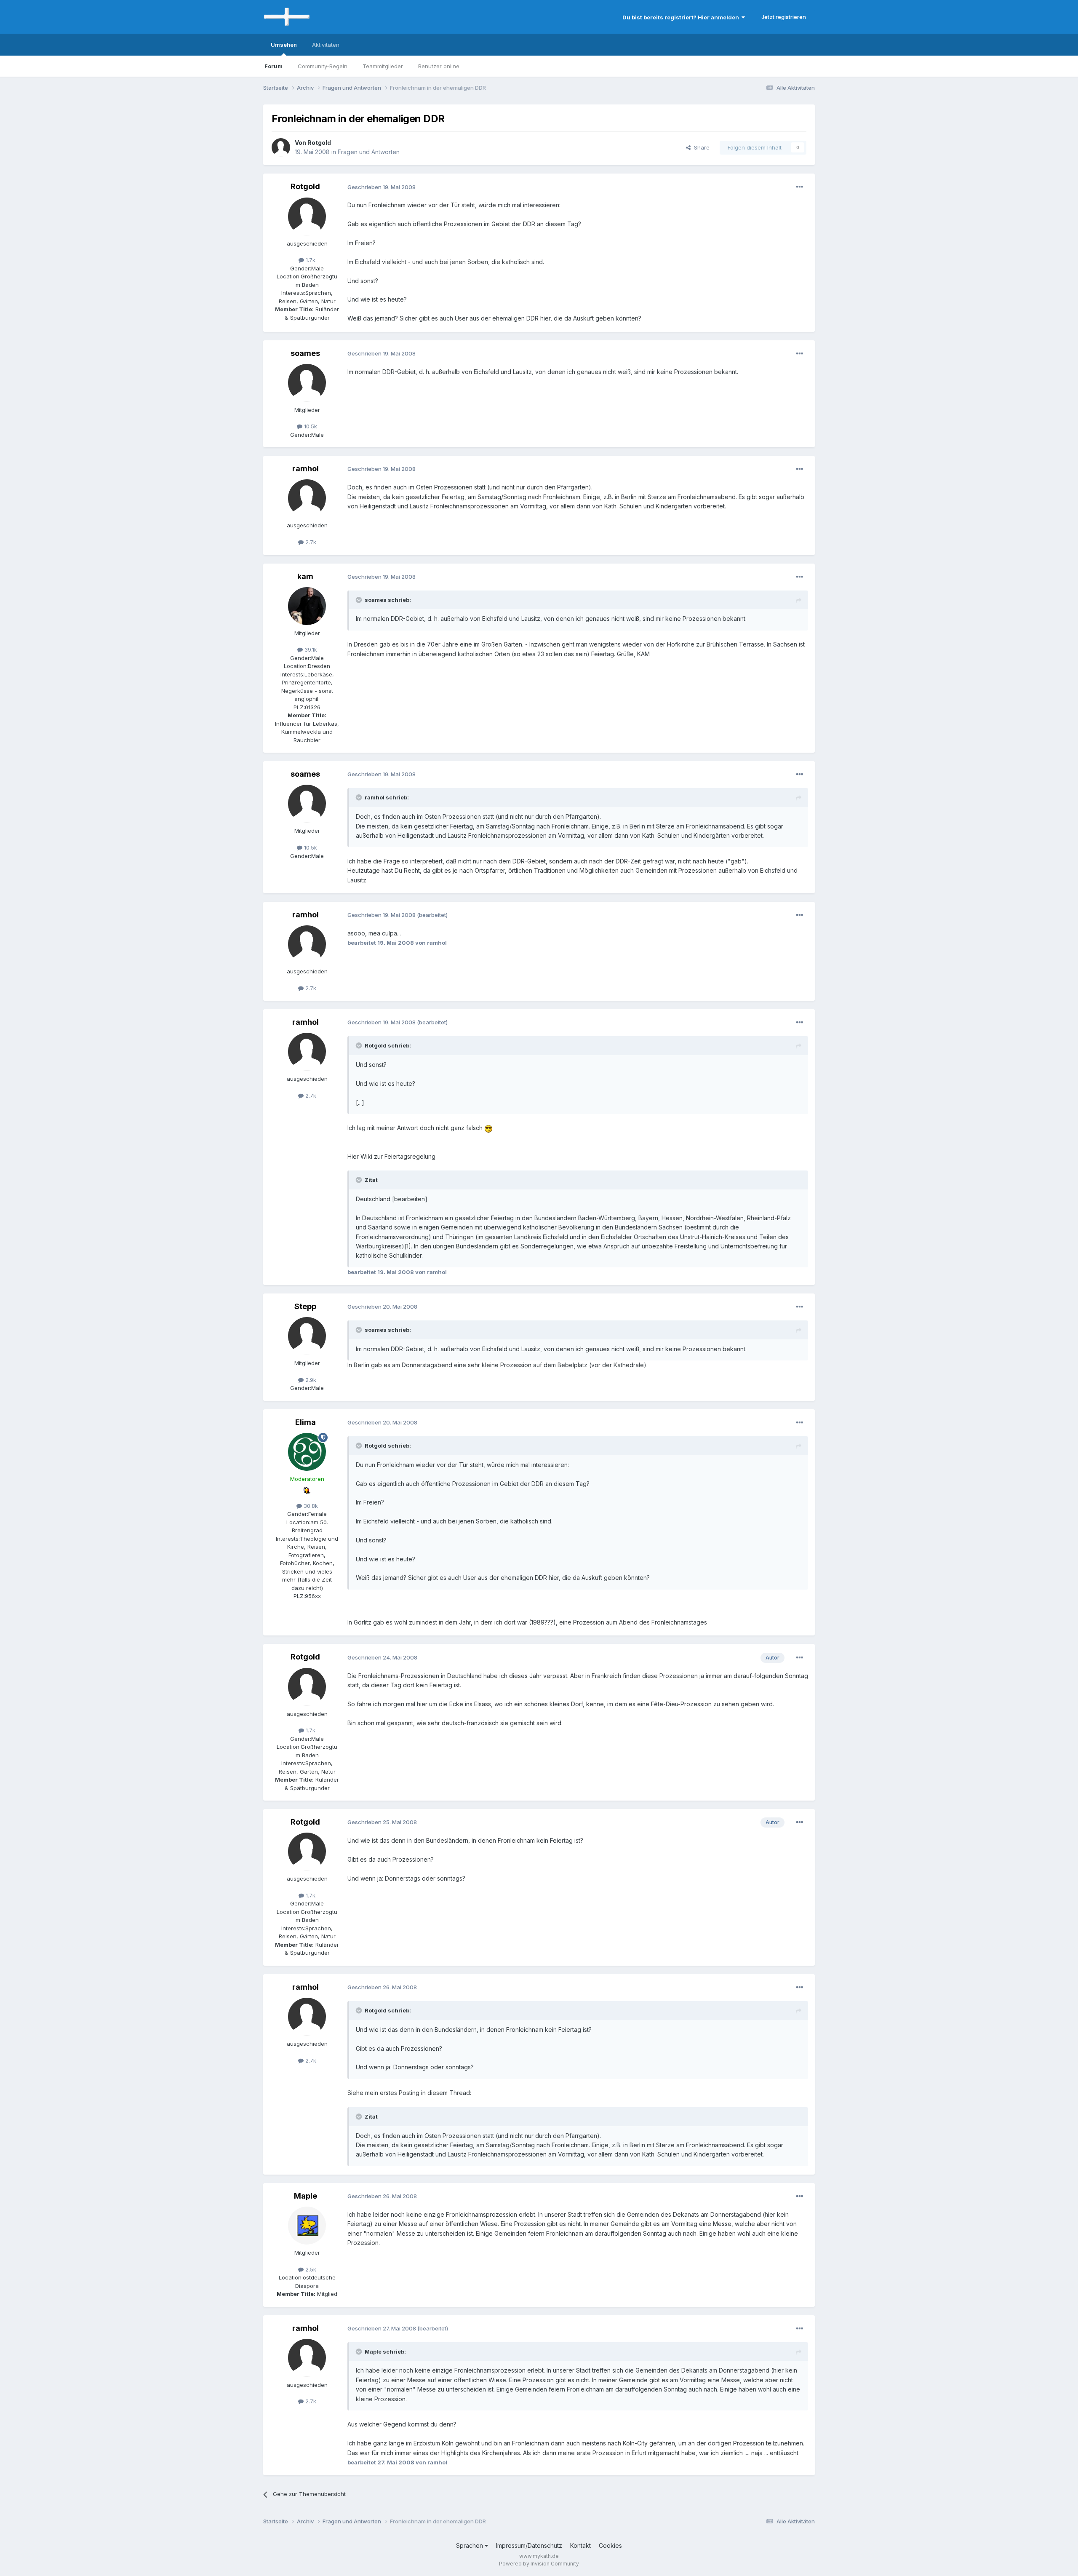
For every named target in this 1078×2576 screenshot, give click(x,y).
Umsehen (284, 45)
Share (700, 147)
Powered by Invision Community (539, 2564)
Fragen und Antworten (369, 152)
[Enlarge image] (488, 1128)
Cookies (610, 2545)
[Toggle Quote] (360, 600)
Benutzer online (439, 66)
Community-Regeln (323, 66)
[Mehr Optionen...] (800, 187)
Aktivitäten (326, 45)
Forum (274, 66)
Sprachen (470, 2545)
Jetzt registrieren (784, 17)
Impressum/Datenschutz (529, 2545)
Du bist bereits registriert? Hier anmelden (682, 17)
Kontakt (580, 2545)
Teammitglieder (383, 66)
